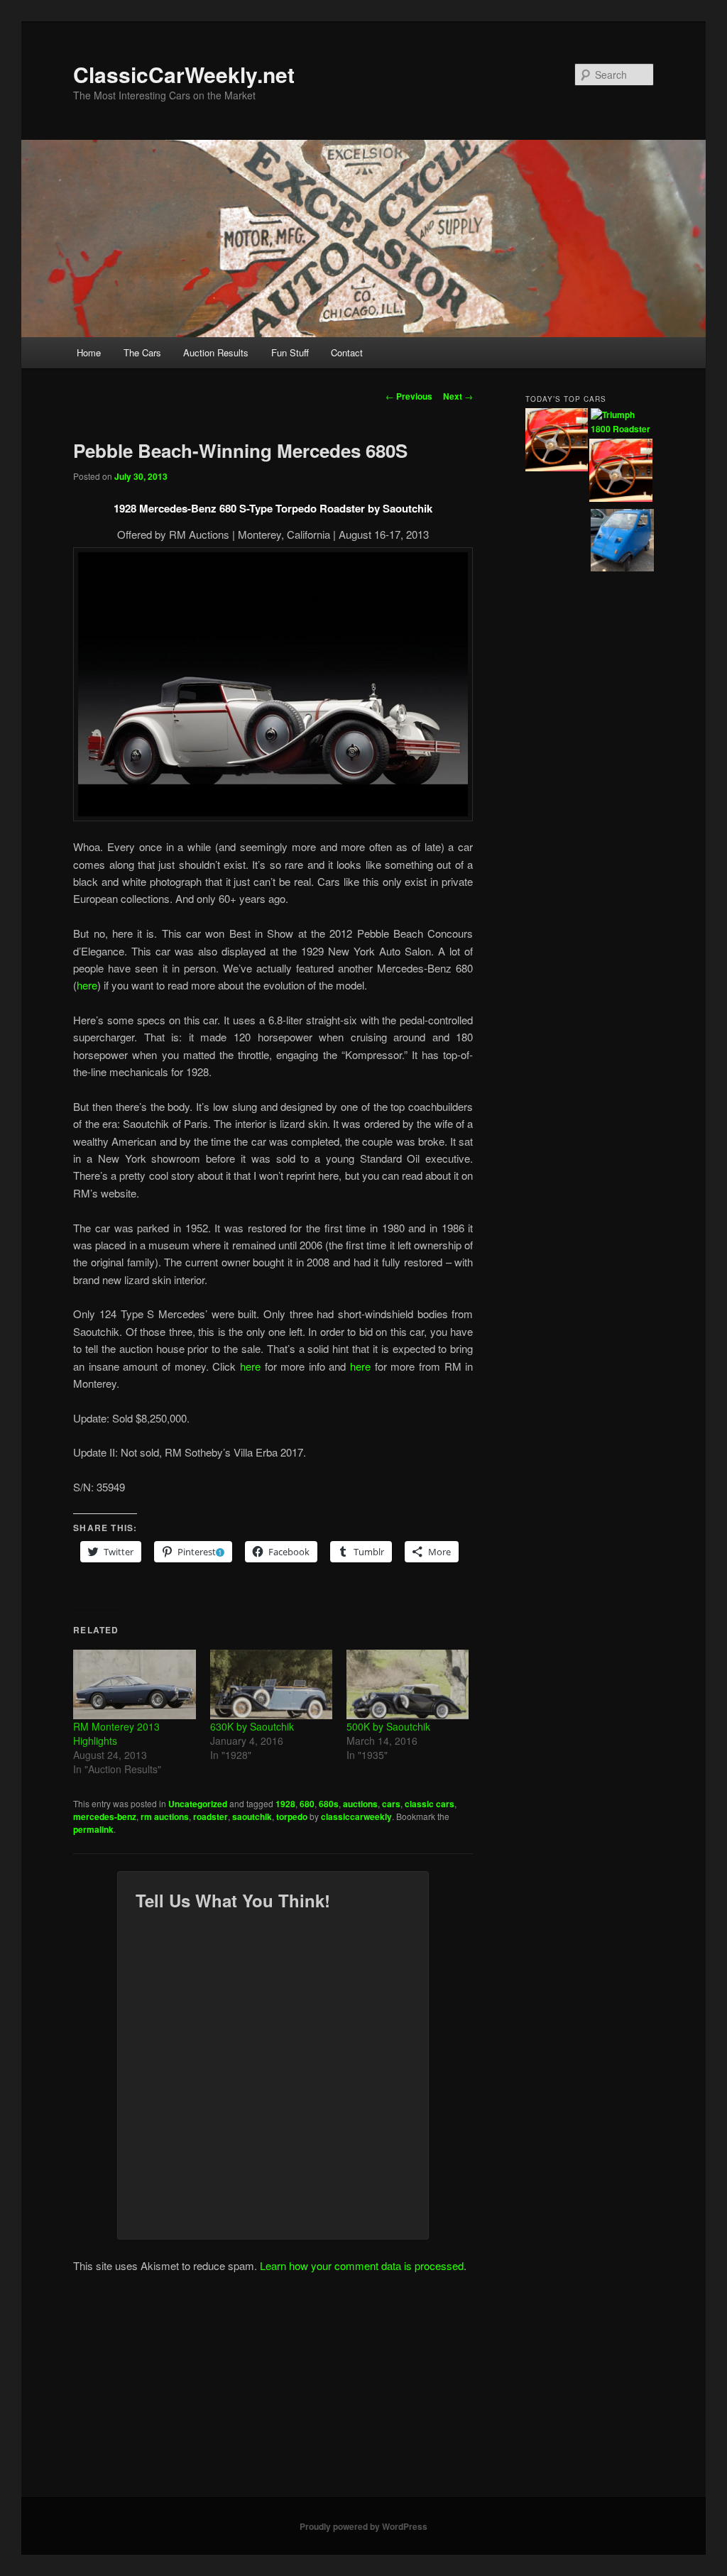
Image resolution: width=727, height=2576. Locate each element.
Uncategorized (198, 1804)
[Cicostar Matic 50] (622, 542)
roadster (211, 1816)
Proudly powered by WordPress (363, 2526)
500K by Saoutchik (388, 1726)
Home (89, 352)
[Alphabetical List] (557, 442)
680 (307, 1804)
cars (391, 1804)
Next (458, 396)
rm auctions (165, 1816)
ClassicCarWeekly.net (184, 74)
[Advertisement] (363, 2391)
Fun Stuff (290, 352)
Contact (347, 352)
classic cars (430, 1804)
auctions (360, 1804)
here (87, 985)
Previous (409, 396)
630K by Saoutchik (252, 1726)
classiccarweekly (356, 1816)
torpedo (292, 1816)
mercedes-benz (105, 1816)
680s (329, 1804)
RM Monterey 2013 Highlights (116, 1733)
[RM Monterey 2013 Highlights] (134, 1685)
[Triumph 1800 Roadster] (622, 422)
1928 (285, 1804)
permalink (93, 1829)
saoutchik (252, 1816)
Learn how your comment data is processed (362, 2265)
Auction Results (216, 352)
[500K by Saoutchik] (408, 1685)
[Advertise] (621, 472)
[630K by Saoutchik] (271, 1685)
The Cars (142, 352)
